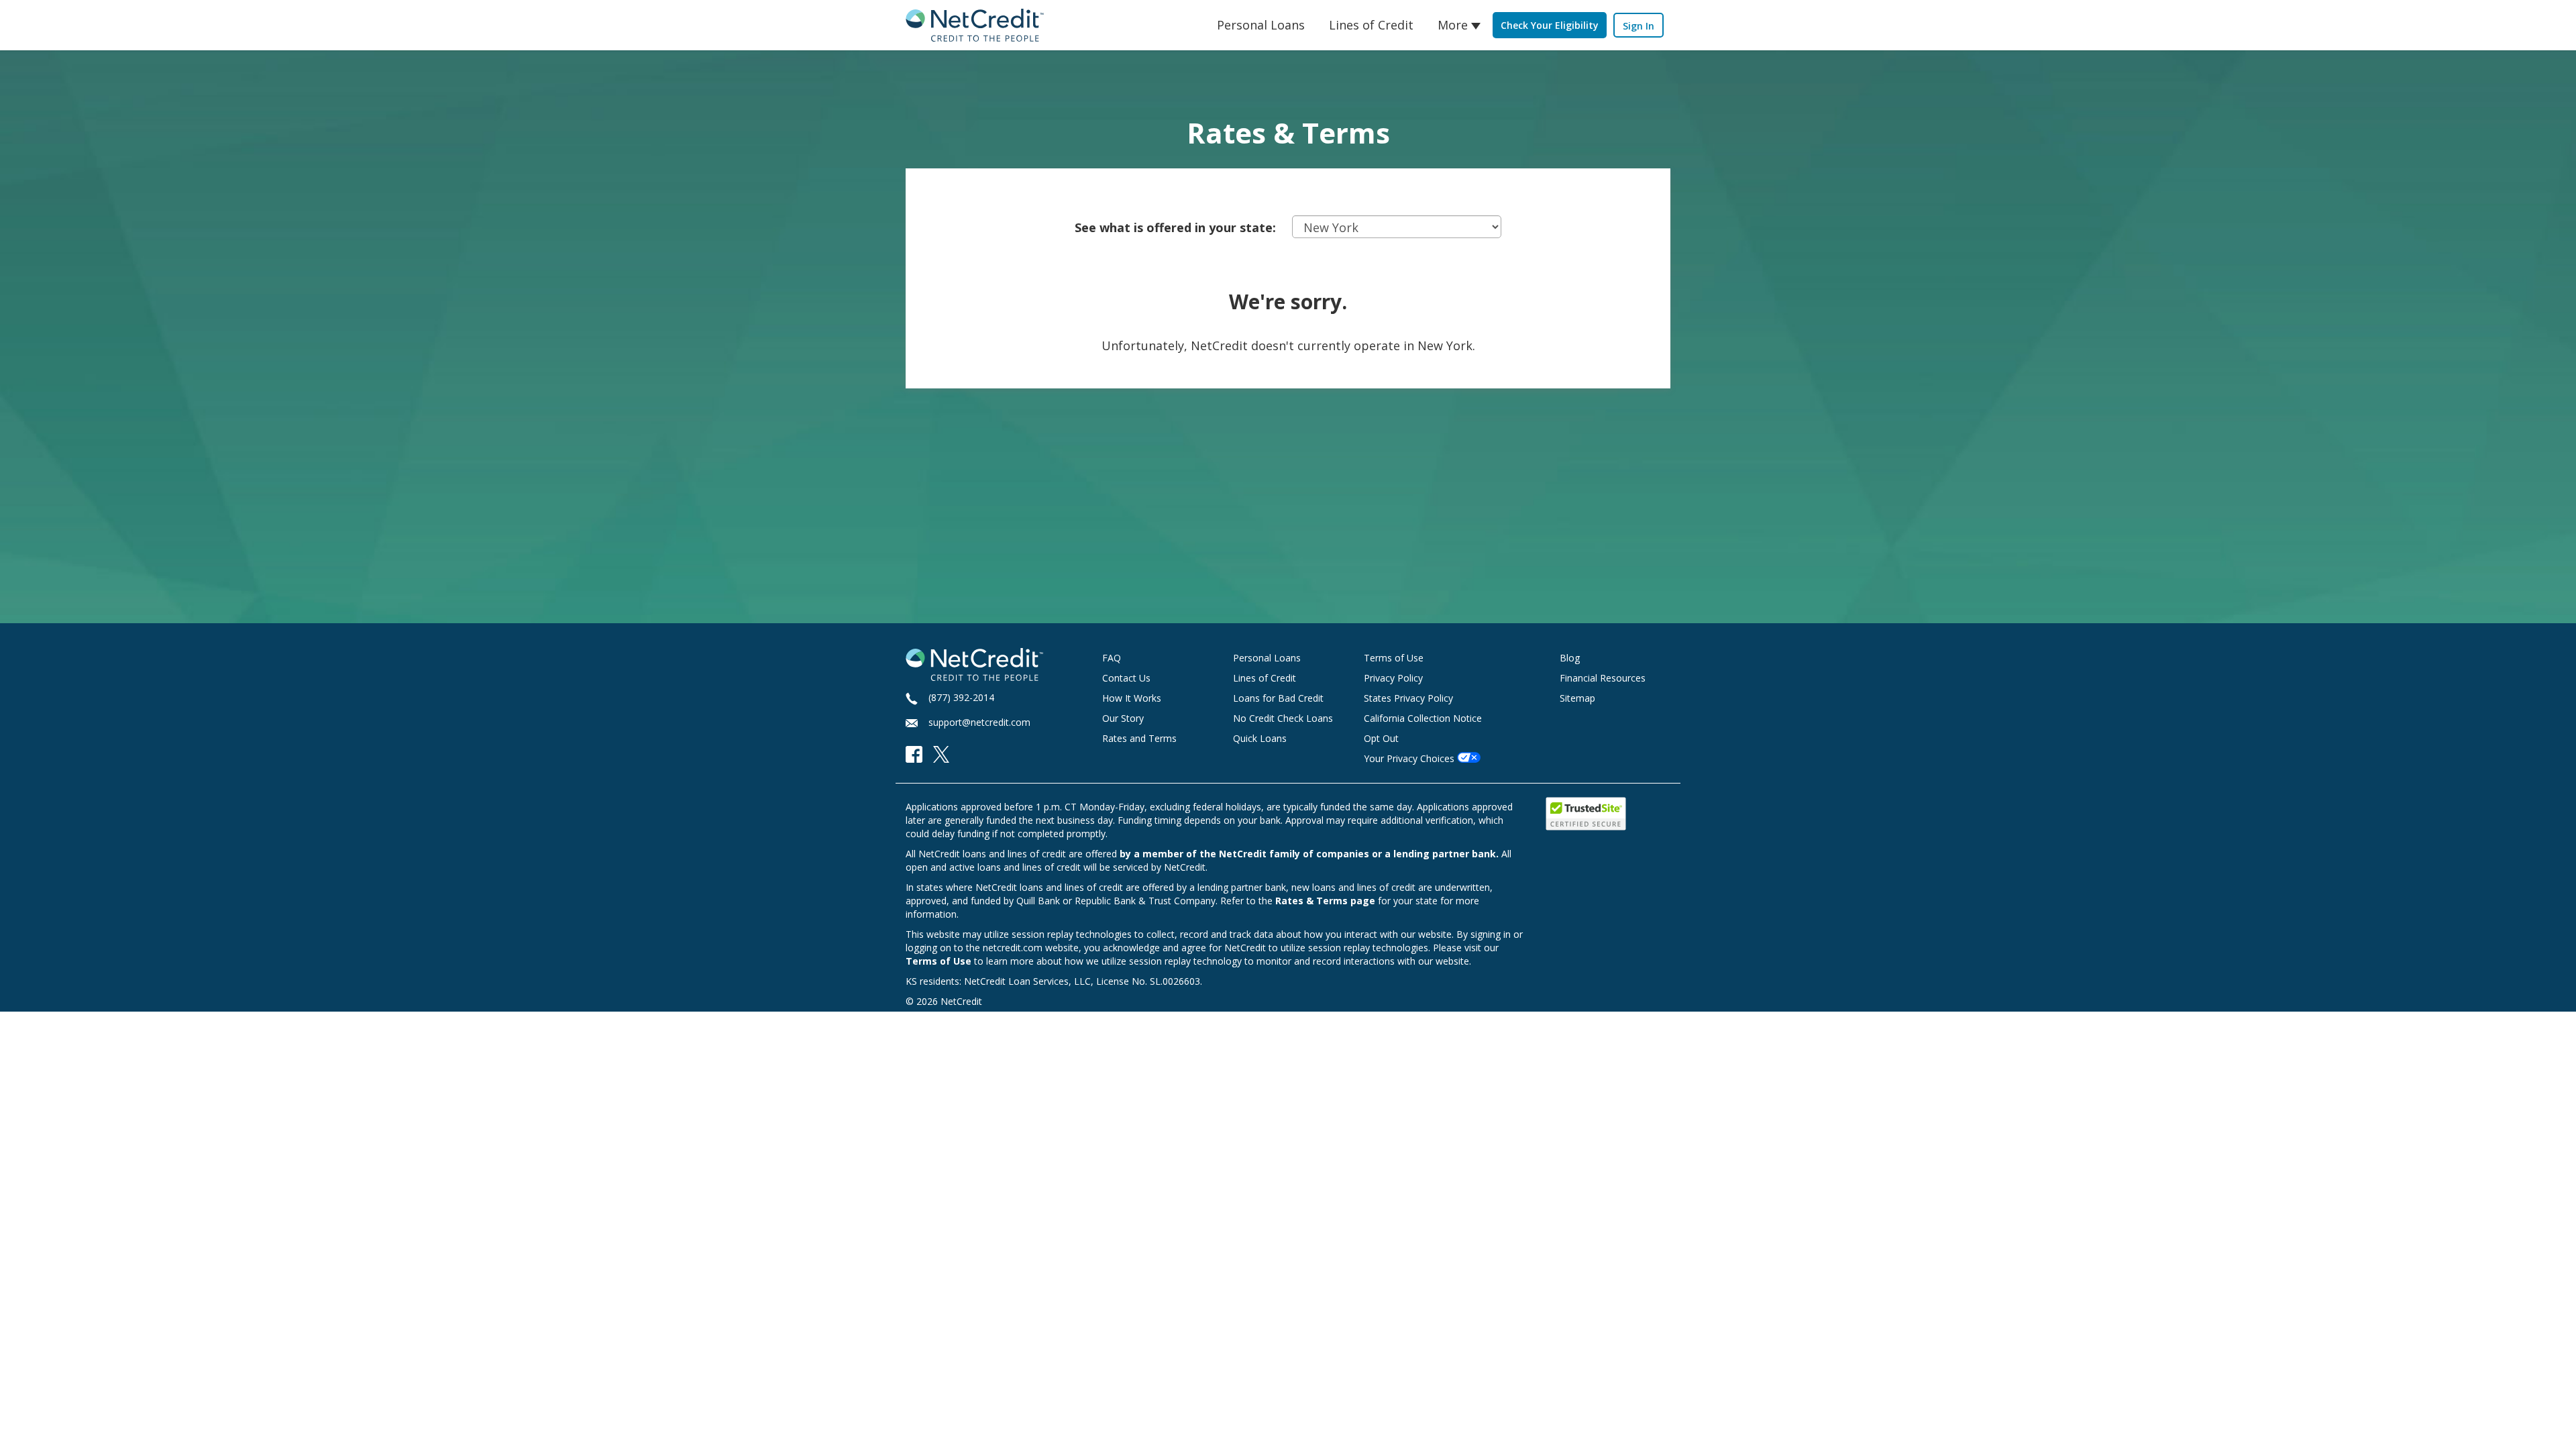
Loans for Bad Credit (1278, 698)
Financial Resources (1603, 678)
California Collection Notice (1423, 718)
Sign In (1639, 26)
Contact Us (1126, 678)
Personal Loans (1261, 25)
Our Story (1123, 718)
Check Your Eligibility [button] (1550, 25)
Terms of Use (1394, 658)
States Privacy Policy (1408, 698)
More (1453, 25)
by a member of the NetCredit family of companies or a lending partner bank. (1309, 854)
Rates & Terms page (1325, 901)
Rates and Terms (1139, 738)
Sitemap (1577, 698)
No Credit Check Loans (1283, 718)
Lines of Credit (1371, 25)
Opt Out (1381, 738)
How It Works (1132, 698)
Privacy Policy (1393, 678)
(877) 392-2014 (961, 697)
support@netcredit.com (979, 722)
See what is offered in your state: (1175, 227)
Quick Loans (1260, 738)
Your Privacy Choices (1409, 758)
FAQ (1112, 658)
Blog (1570, 658)
